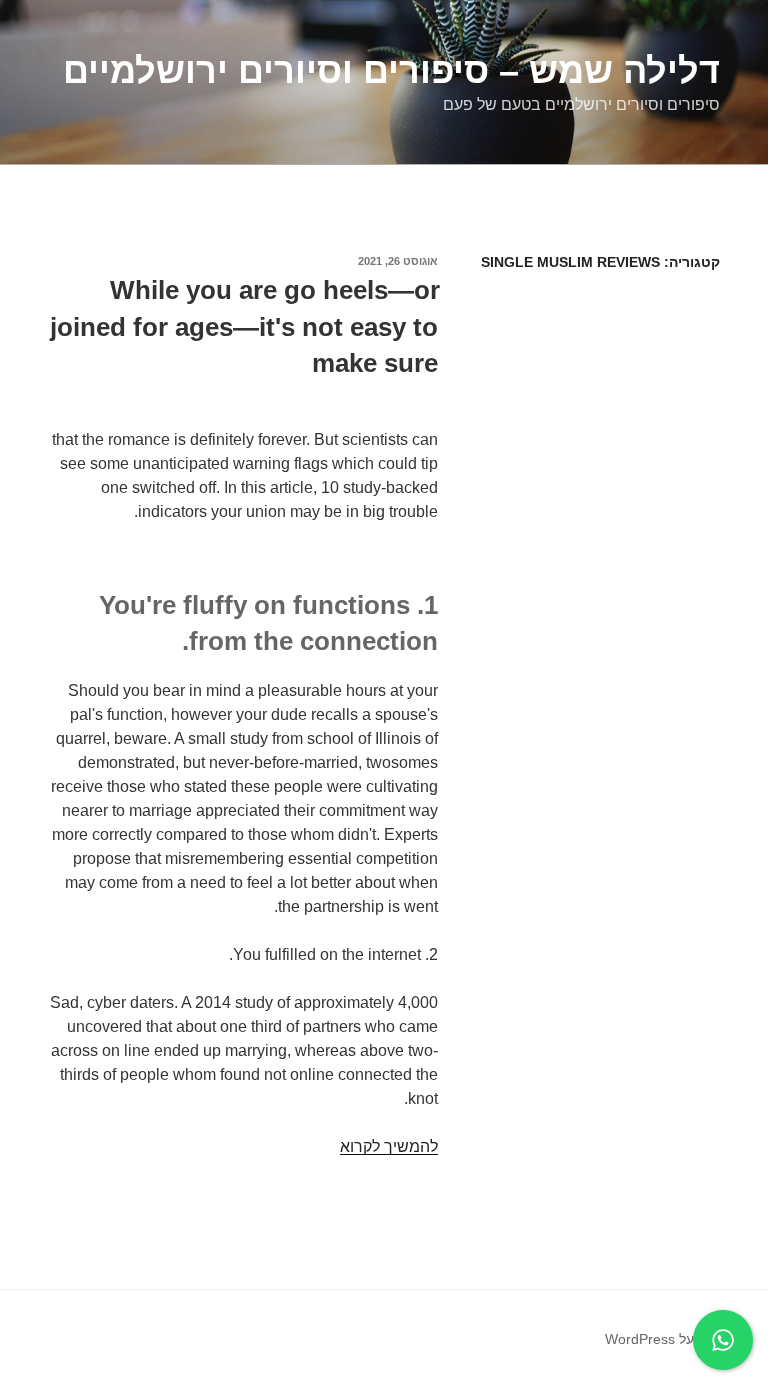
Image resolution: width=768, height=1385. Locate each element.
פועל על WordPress (665, 1339)
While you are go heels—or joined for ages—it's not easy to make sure (245, 326)
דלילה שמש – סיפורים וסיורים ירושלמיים (391, 70)
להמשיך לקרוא (389, 1146)
